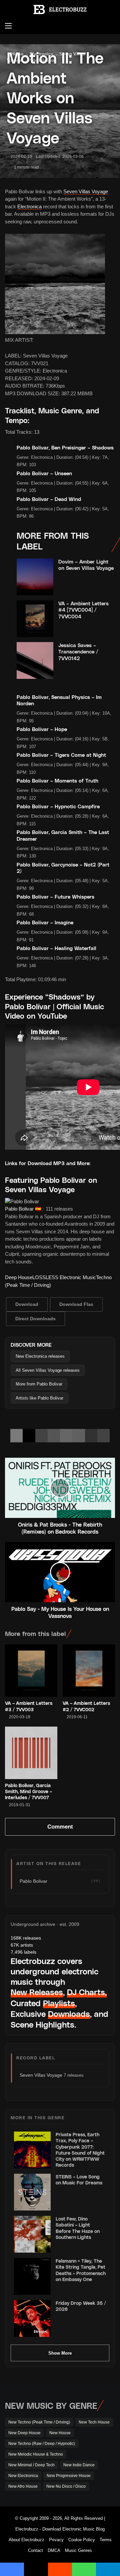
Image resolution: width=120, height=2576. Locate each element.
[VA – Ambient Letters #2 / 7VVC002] (89, 1671)
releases (26, 1938)
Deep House (19, 1277)
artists (22, 1945)
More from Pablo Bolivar (39, 1384)
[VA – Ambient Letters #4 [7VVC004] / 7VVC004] (35, 619)
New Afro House (23, 2486)
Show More (60, 2353)
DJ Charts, (87, 1992)
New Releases (37, 1992)
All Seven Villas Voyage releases (48, 1370)
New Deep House (24, 2433)
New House (60, 2433)
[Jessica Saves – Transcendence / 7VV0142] (35, 660)
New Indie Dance (79, 2465)
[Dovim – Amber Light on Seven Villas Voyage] (35, 577)
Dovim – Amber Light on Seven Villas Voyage (86, 565)
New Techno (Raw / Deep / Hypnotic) (42, 2444)
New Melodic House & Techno (36, 2454)
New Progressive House (69, 2476)
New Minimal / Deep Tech (31, 2465)
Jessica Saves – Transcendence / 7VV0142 (78, 652)
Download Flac (76, 1304)
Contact (35, 2550)
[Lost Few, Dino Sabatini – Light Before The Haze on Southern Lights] (32, 2234)
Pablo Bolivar (19, 1209)
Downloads (69, 2014)
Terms (106, 2540)
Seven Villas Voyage (86, 191)
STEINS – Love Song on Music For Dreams (79, 2180)
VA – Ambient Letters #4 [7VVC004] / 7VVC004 (83, 610)
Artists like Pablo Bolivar (39, 1398)
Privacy (56, 2540)
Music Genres (78, 2550)
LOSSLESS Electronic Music (64, 1277)
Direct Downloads (35, 1319)
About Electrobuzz (26, 2540)
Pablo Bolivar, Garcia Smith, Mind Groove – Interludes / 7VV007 (28, 1791)
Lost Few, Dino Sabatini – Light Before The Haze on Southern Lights (78, 2228)
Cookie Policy (82, 2540)
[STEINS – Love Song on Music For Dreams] (32, 2192)
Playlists (59, 2003)
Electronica (29, 207)
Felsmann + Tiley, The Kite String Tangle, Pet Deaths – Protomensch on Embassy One (81, 2270)
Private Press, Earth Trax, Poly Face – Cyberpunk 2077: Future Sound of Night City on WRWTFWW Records (80, 2150)
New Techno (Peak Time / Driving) (39, 2422)
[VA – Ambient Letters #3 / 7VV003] (31, 1671)
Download (27, 1304)
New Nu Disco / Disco (66, 2486)
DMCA (54, 2550)
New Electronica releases (40, 1356)
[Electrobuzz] (60, 10)
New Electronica (23, 2476)
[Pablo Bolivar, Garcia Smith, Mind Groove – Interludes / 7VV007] (31, 1753)
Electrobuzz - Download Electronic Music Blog (60, 2529)
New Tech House (94, 2422)
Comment (60, 1827)
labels (23, 1952)
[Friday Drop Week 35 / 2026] (32, 2319)
